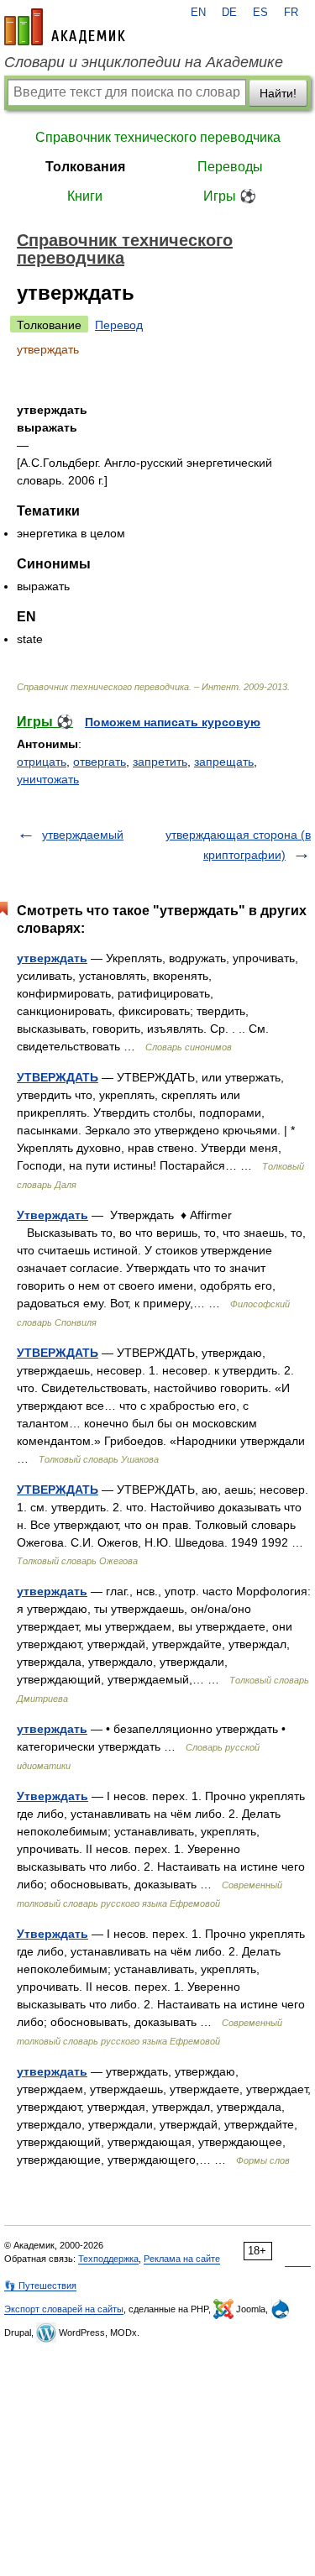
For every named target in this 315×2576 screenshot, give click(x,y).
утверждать (52, 958)
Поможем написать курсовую (173, 722)
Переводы (230, 167)
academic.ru (65, 27)
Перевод (119, 325)
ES (260, 13)
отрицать (42, 762)
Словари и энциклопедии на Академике (144, 62)
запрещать (224, 762)
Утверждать (52, 1215)
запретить (160, 762)
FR (291, 13)
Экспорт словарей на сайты (64, 2309)
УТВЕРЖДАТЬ (58, 1077)
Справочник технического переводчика (158, 137)
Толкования (85, 167)
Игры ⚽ (230, 196)
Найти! (278, 93)
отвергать (100, 762)
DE (229, 13)
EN (198, 13)
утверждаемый (83, 835)
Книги (85, 196)
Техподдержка (108, 2259)
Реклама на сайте (182, 2259)
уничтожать (48, 779)
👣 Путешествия (40, 2285)
